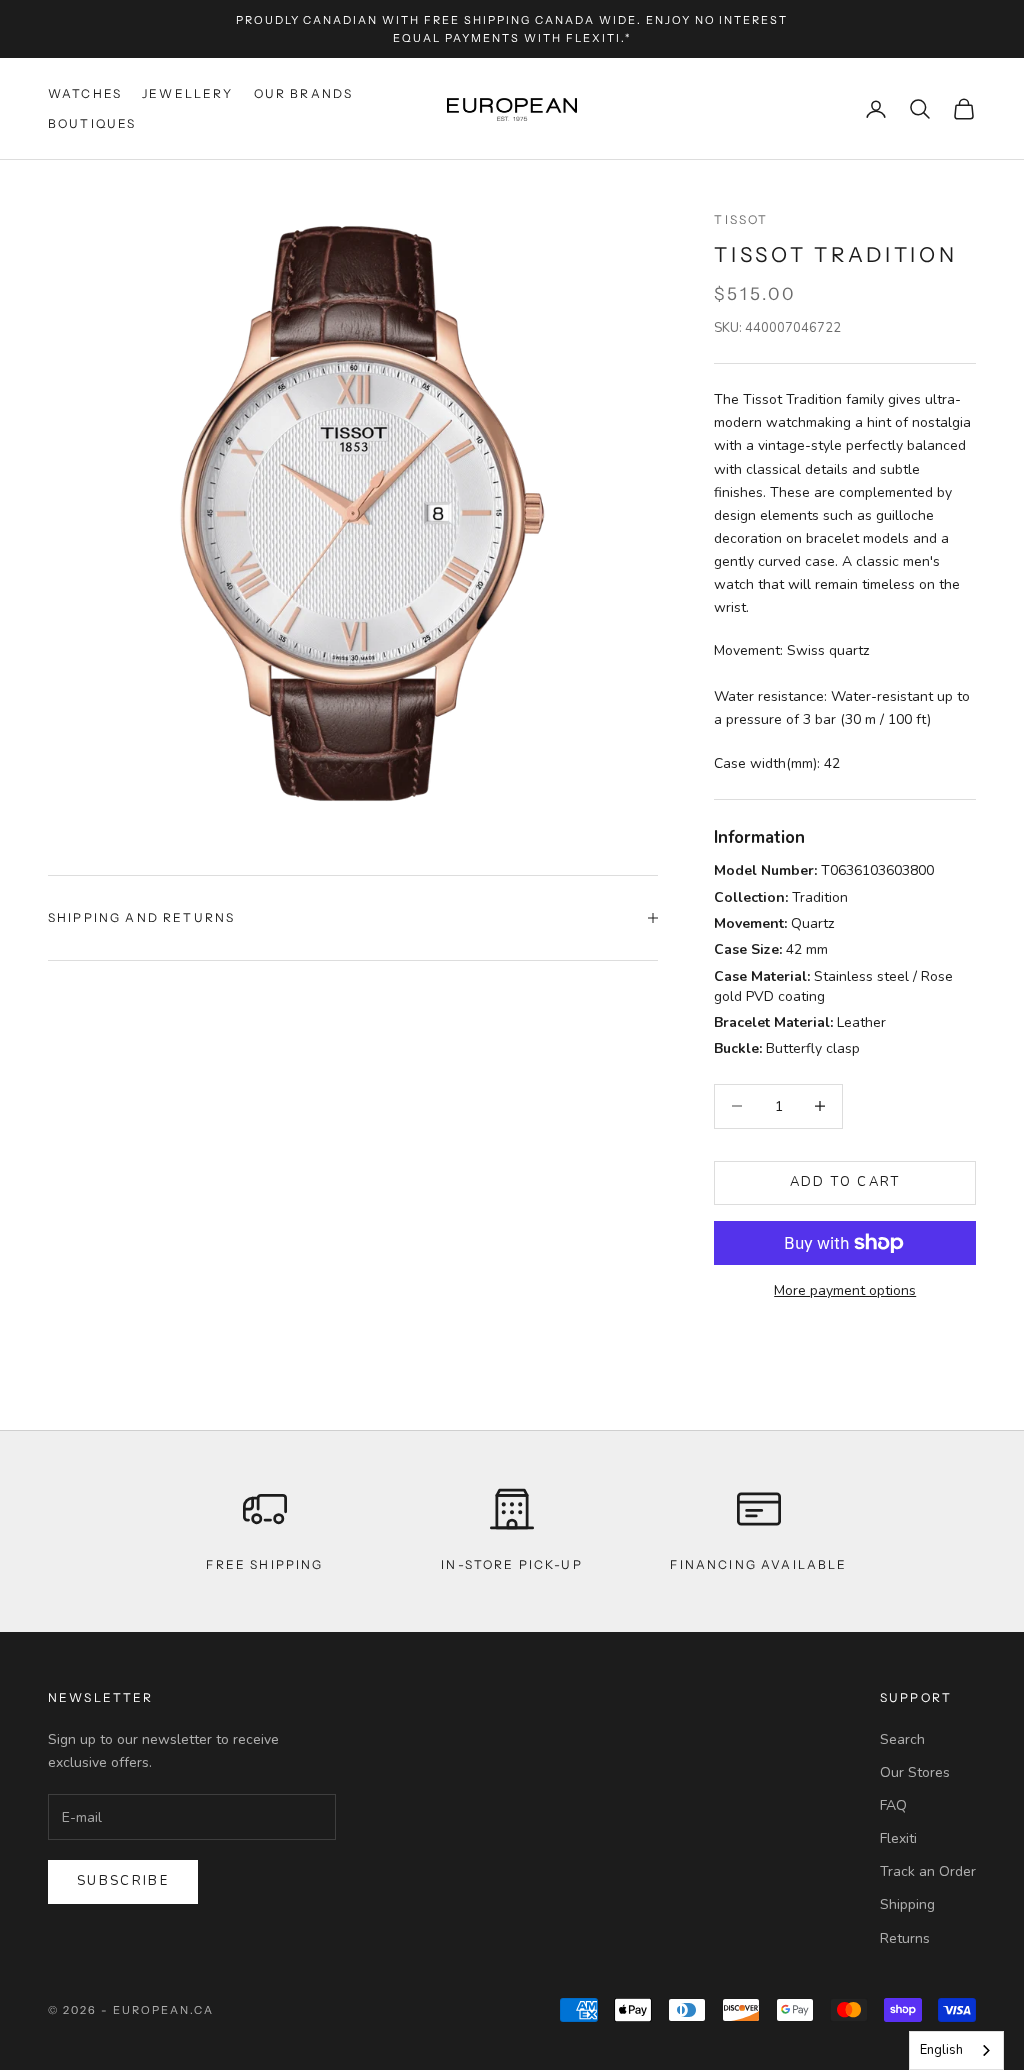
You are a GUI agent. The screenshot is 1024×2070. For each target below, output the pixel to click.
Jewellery (187, 93)
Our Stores (915, 1772)
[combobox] (956, 2050)
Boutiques (92, 123)
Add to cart (845, 1182)
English (941, 2050)
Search (902, 1739)
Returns (905, 1938)
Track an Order (928, 1871)
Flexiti (898, 1838)
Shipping (907, 1904)
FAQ (893, 1805)
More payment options (845, 1290)
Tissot (741, 219)
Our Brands (304, 93)
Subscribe (123, 1881)
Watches (85, 93)
